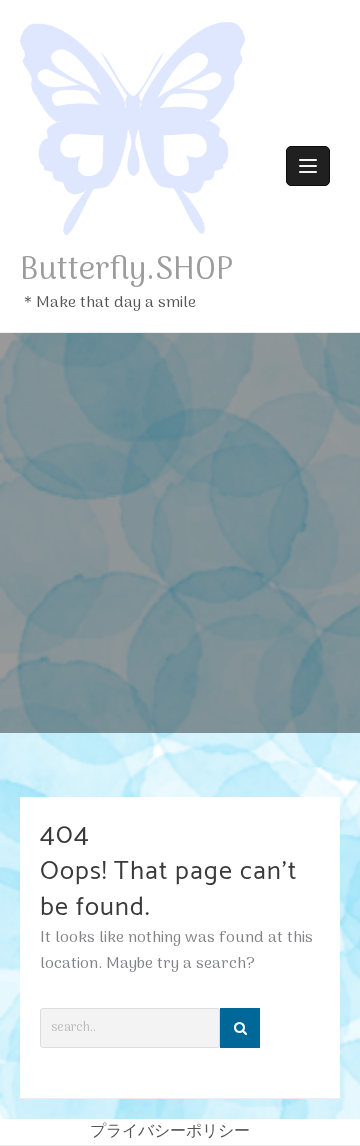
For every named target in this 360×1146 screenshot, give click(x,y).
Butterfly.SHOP (127, 271)
